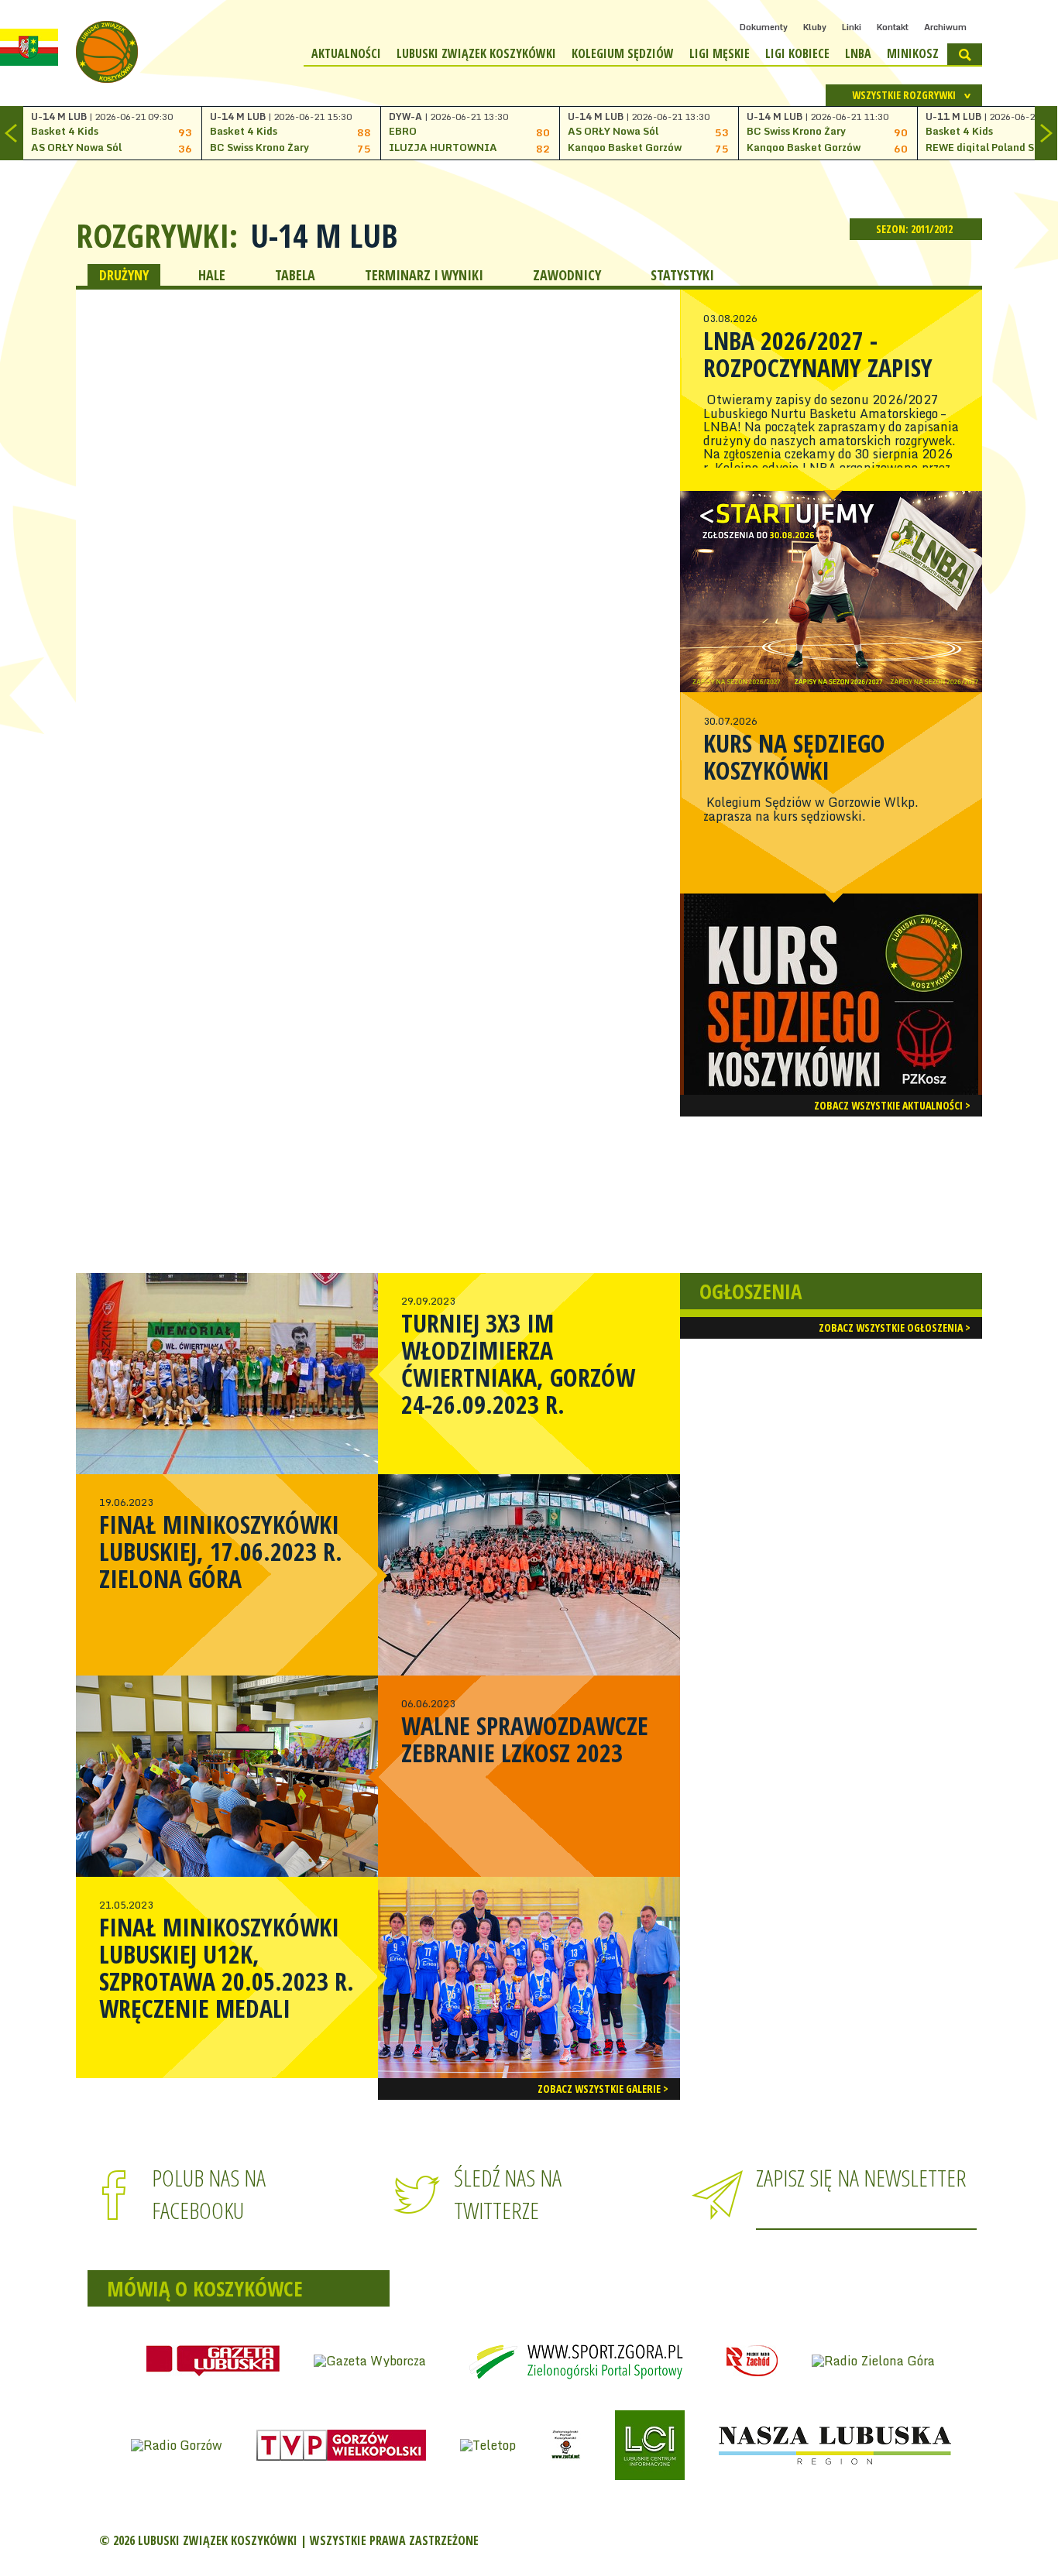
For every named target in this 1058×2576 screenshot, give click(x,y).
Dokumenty (764, 27)
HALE (212, 275)
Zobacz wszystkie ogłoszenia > (895, 1327)
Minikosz (913, 53)
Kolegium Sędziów (623, 53)
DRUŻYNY (124, 275)
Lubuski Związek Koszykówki (476, 53)
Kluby (815, 27)
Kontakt (893, 27)
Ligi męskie (720, 53)
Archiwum (945, 27)
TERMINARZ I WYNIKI (424, 275)
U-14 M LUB (324, 235)
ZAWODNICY (567, 275)
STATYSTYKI (682, 275)
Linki (852, 27)
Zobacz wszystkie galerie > (603, 2089)
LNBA (858, 53)
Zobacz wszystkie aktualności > (892, 1105)
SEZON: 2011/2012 (915, 229)
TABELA (295, 275)
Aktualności (346, 53)
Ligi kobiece (797, 53)
